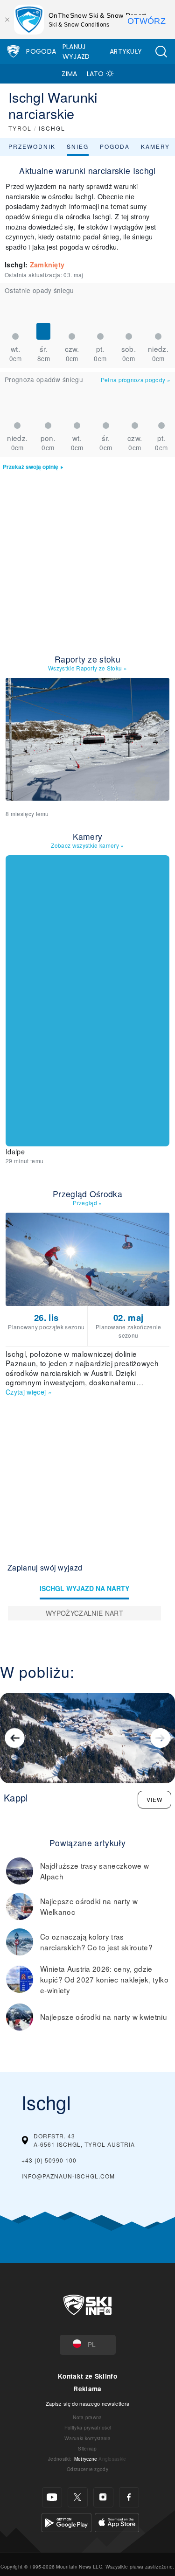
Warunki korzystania (87, 2438)
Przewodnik (32, 146)
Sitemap (87, 2448)
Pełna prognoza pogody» (136, 380)
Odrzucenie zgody (87, 2469)
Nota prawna (87, 2417)
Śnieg (78, 146)
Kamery (155, 146)
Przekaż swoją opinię (31, 467)
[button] (161, 52)
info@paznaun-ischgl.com (68, 2176)
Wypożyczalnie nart (84, 1613)
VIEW (154, 1799)
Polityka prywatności (87, 2427)
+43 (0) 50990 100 (49, 2160)
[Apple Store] (117, 2521)
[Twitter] (78, 2497)
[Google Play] (66, 2521)
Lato (95, 74)
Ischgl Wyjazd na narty (84, 1588)
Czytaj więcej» (29, 1392)
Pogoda (41, 51)
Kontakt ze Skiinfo (87, 2376)
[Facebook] (129, 2497)
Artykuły (126, 51)
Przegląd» (87, 1203)
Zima (69, 74)
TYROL (20, 128)
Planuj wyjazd (76, 52)
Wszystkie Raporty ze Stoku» (87, 668)
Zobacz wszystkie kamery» (87, 845)
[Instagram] (103, 2497)
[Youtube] (52, 2497)
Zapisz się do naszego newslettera (88, 2403)
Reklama (87, 2389)
